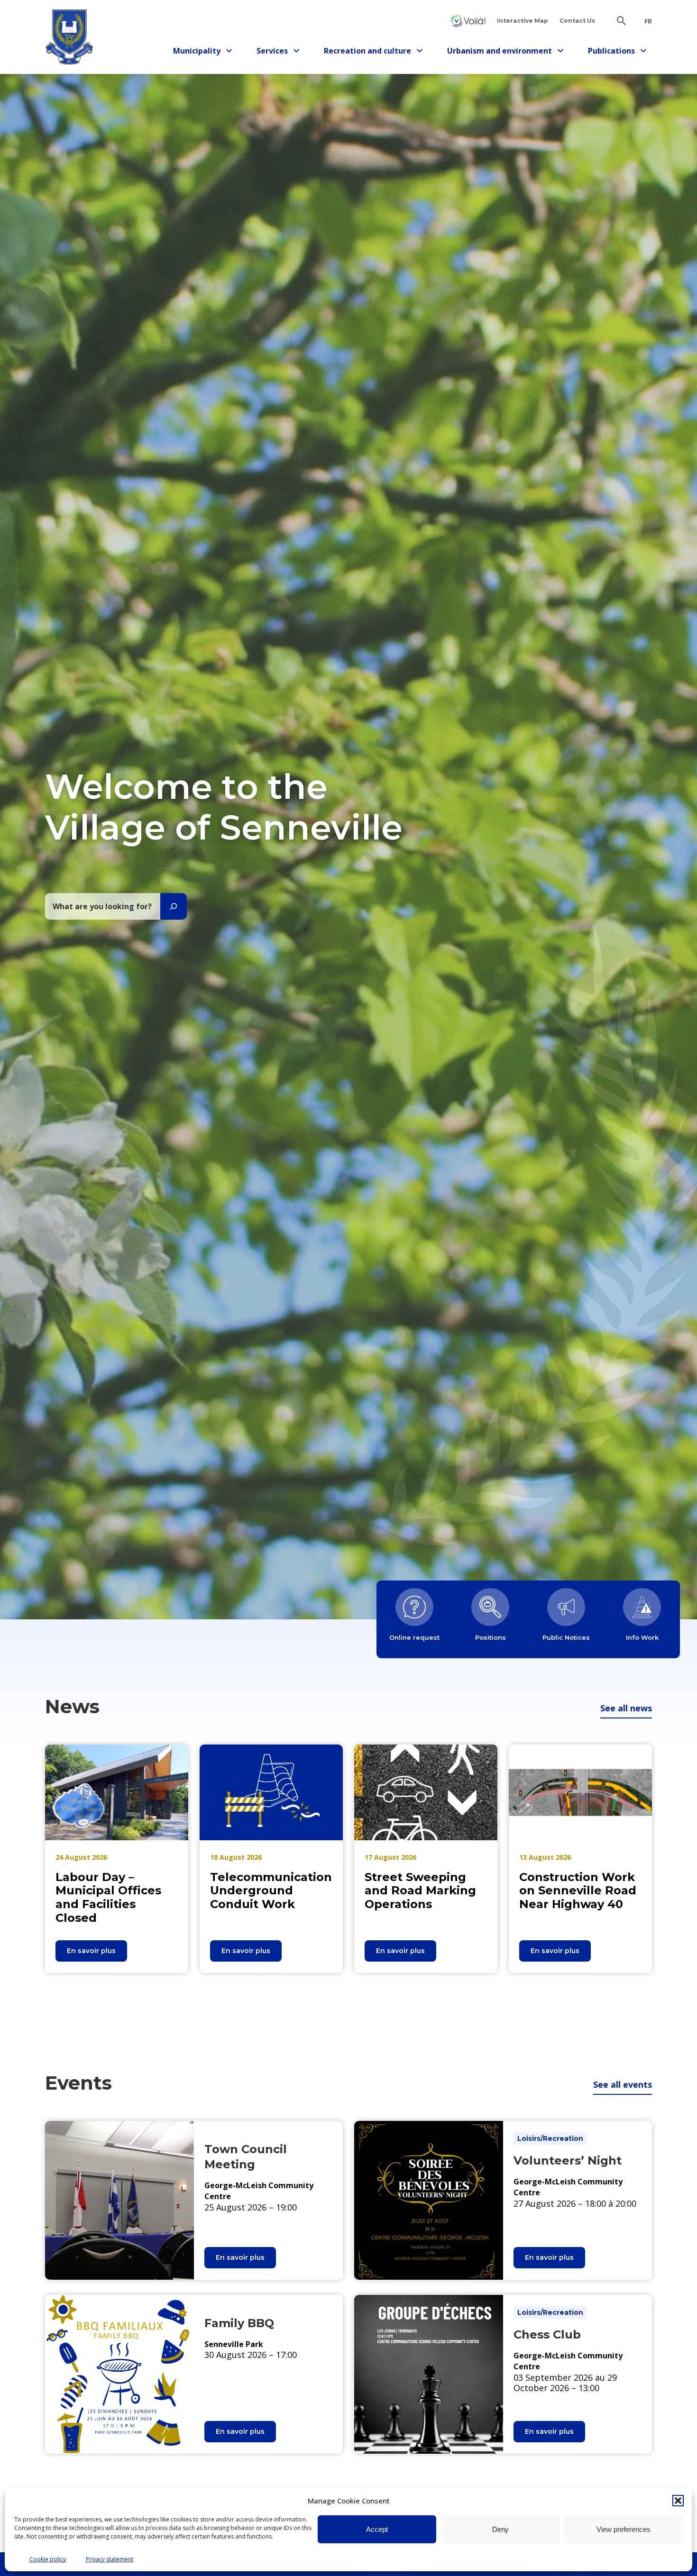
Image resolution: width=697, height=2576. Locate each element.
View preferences (624, 2529)
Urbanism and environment (500, 52)
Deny (500, 2529)
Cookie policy (48, 2559)
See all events (623, 2084)
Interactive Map (523, 21)
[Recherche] (174, 906)
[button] (678, 2501)
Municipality (200, 52)
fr (648, 21)
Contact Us (577, 21)
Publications (615, 52)
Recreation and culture (367, 52)
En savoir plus (97, 1954)
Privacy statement (110, 2559)
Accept (377, 2529)
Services (281, 52)
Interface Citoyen (468, 21)
